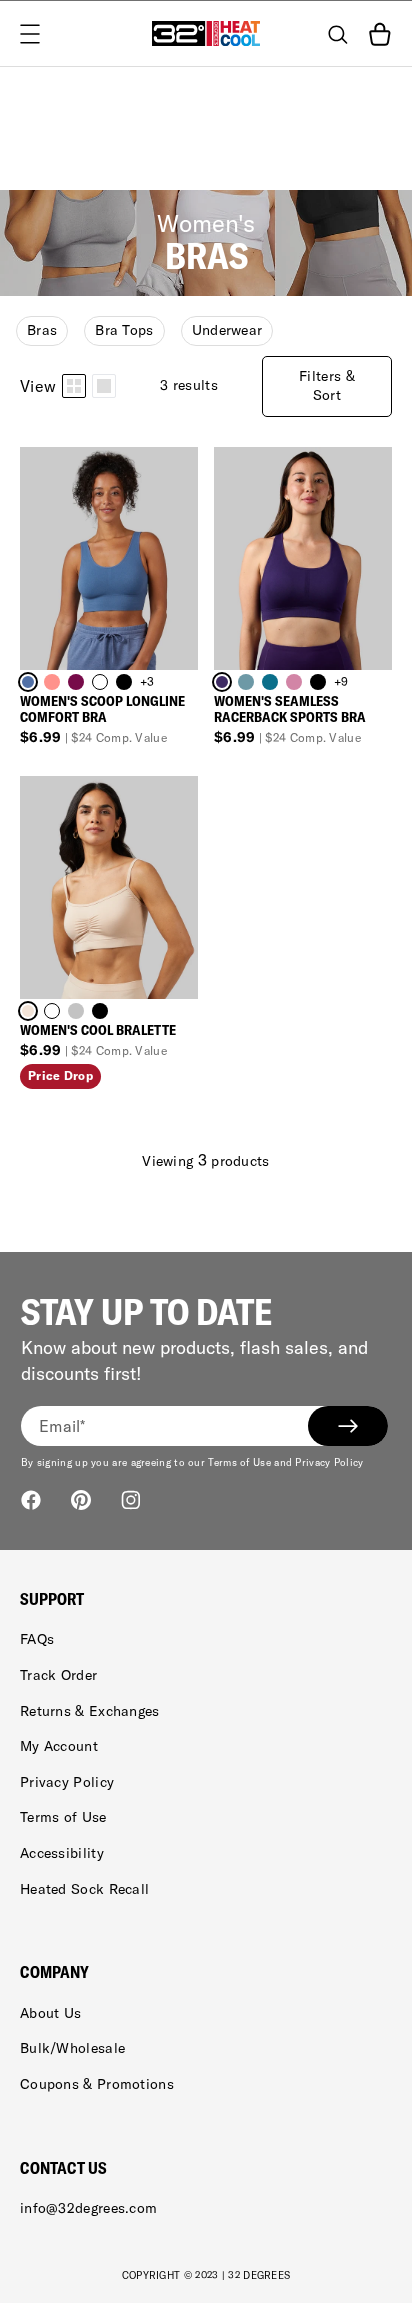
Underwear (227, 330)
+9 (341, 681)
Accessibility (62, 1853)
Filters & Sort (327, 386)
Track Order (58, 1675)
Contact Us (63, 2168)
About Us (50, 2013)
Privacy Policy (67, 1782)
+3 (147, 681)
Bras (42, 330)
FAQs (37, 1639)
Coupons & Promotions (97, 2084)
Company (54, 1972)
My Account (59, 1746)
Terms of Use (63, 1817)
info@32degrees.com (88, 2208)
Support (52, 1599)
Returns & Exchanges (90, 1711)
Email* (62, 1426)
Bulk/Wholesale (72, 2048)
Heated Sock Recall (84, 1889)
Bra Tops (124, 330)
